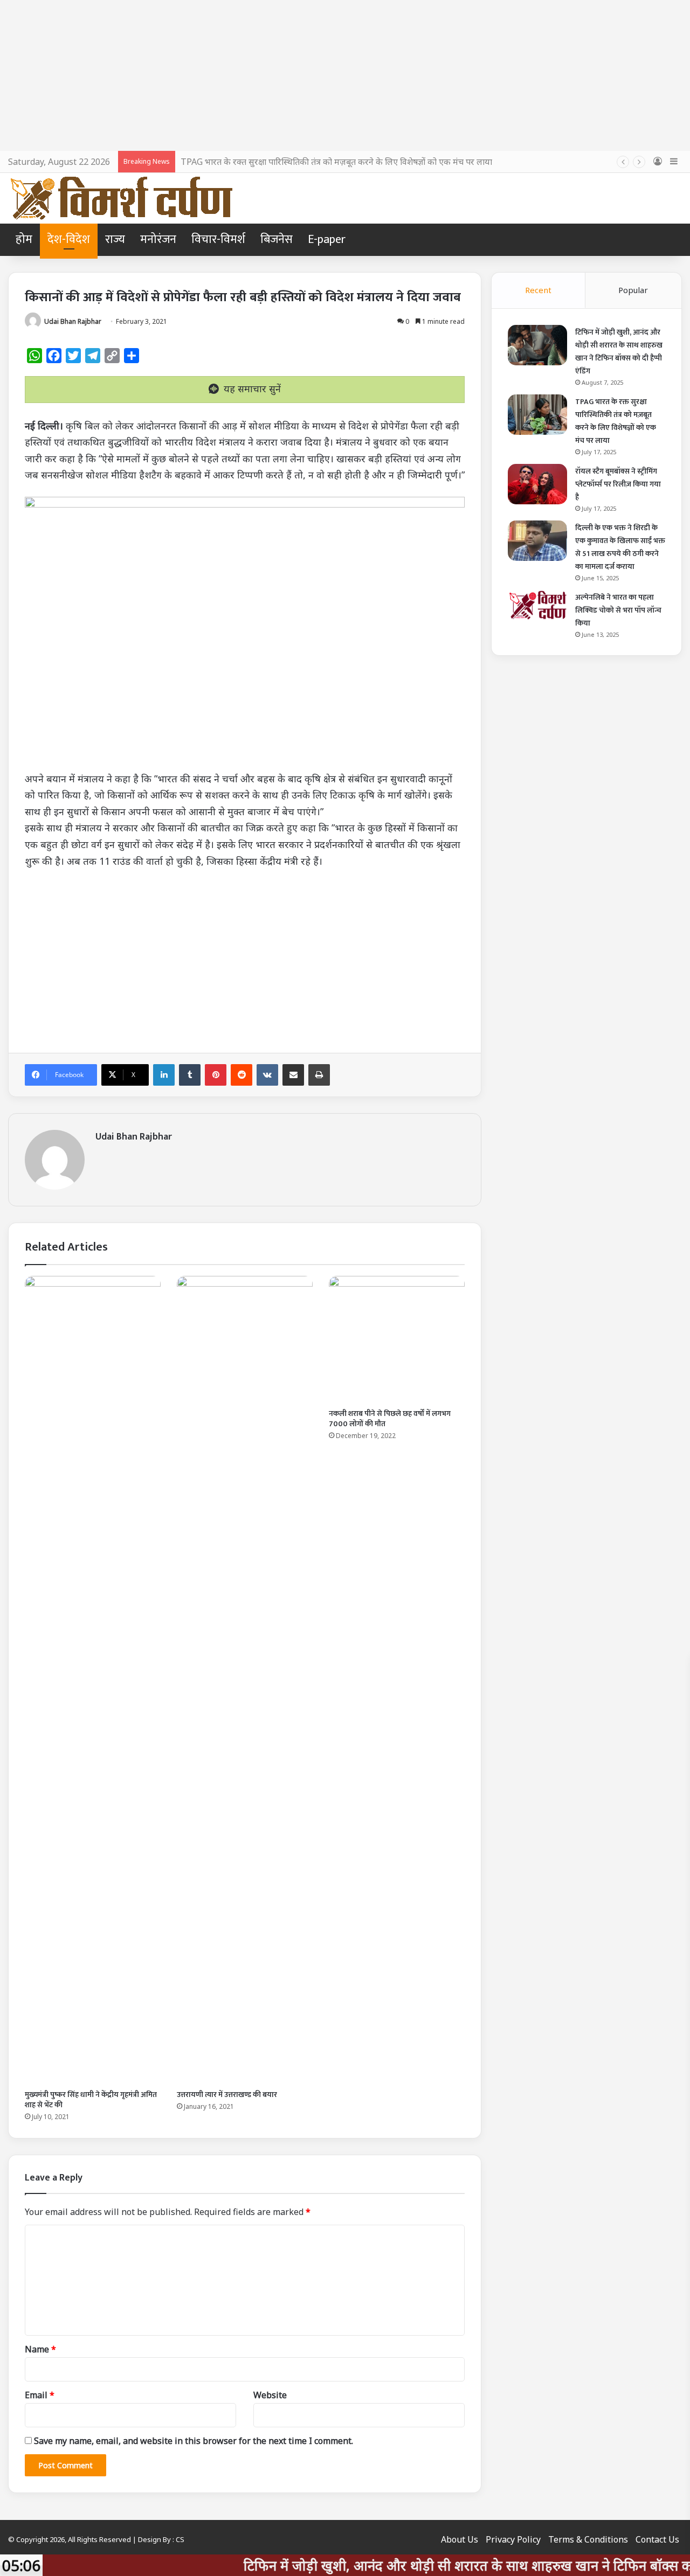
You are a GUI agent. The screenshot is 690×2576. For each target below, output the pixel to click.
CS (180, 2539)
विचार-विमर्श (218, 239)
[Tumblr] (190, 1075)
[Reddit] (241, 1075)
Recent (538, 290)
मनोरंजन (158, 239)
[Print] (319, 1075)
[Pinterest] (216, 1075)
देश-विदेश (69, 239)
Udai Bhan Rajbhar (73, 321)
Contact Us (657, 2539)
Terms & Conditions (588, 2539)
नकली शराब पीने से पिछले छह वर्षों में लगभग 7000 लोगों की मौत (390, 1419)
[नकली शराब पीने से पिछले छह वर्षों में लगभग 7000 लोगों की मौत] (397, 1339)
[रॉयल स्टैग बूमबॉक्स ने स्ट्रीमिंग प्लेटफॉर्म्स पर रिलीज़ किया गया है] (537, 484)
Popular (633, 290)
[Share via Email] (293, 1075)
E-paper (327, 239)
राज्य (115, 239)
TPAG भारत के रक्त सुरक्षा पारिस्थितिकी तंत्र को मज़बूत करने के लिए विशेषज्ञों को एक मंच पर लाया (336, 162)
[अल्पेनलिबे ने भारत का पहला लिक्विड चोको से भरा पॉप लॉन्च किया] (537, 605)
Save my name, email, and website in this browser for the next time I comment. (194, 2441)
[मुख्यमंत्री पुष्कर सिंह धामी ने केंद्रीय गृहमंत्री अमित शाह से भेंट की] (93, 1680)
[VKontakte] (267, 1075)
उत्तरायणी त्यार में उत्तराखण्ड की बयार (227, 2095)
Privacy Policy (513, 2539)
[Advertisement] (345, 75)
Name (40, 2349)
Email (40, 2395)
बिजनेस (277, 239)
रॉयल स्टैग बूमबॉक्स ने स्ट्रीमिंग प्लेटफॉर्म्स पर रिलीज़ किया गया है (618, 484)
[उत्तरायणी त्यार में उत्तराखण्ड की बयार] (245, 1680)
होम (24, 239)
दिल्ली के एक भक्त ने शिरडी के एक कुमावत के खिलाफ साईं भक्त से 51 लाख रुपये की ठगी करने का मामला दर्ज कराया (620, 547)
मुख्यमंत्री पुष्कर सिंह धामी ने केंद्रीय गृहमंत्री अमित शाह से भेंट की (91, 2100)
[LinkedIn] (164, 1075)
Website (270, 2395)
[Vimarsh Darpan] (121, 198)
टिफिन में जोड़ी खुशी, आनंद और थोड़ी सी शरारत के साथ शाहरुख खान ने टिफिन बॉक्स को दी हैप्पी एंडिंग (619, 352)
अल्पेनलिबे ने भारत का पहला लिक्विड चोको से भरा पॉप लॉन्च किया (618, 610)
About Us (460, 2539)
